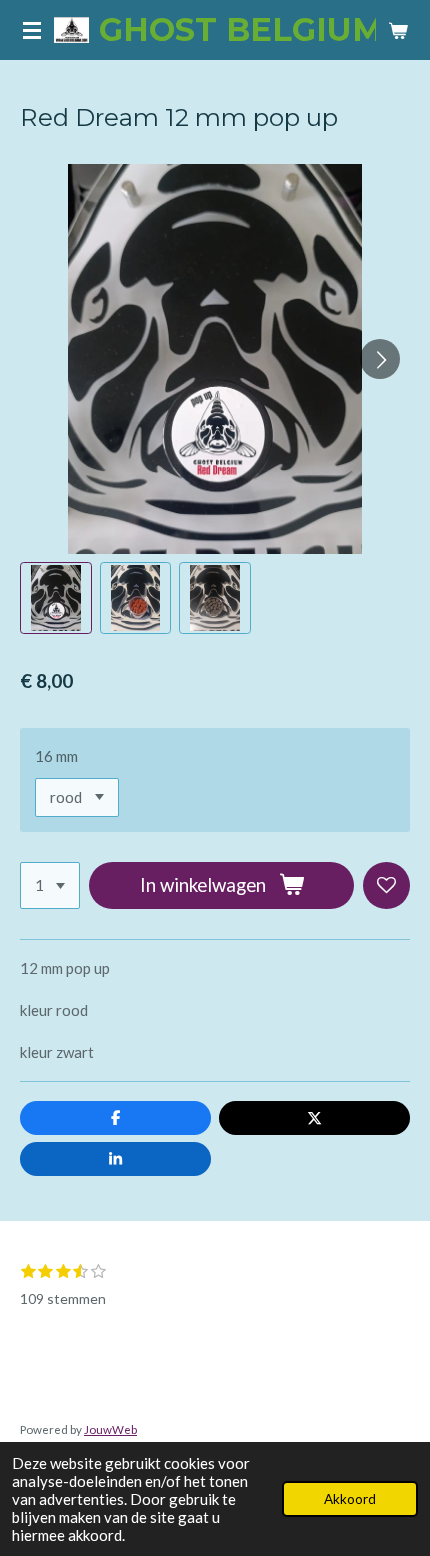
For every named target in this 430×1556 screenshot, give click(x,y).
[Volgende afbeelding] (380, 359)
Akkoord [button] (350, 1499)
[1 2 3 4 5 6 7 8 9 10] (50, 885)
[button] (56, 598)
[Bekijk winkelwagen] (398, 30)
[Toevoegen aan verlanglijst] (386, 885)
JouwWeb (110, 1429)
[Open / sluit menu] (32, 30)
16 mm (56, 756)
